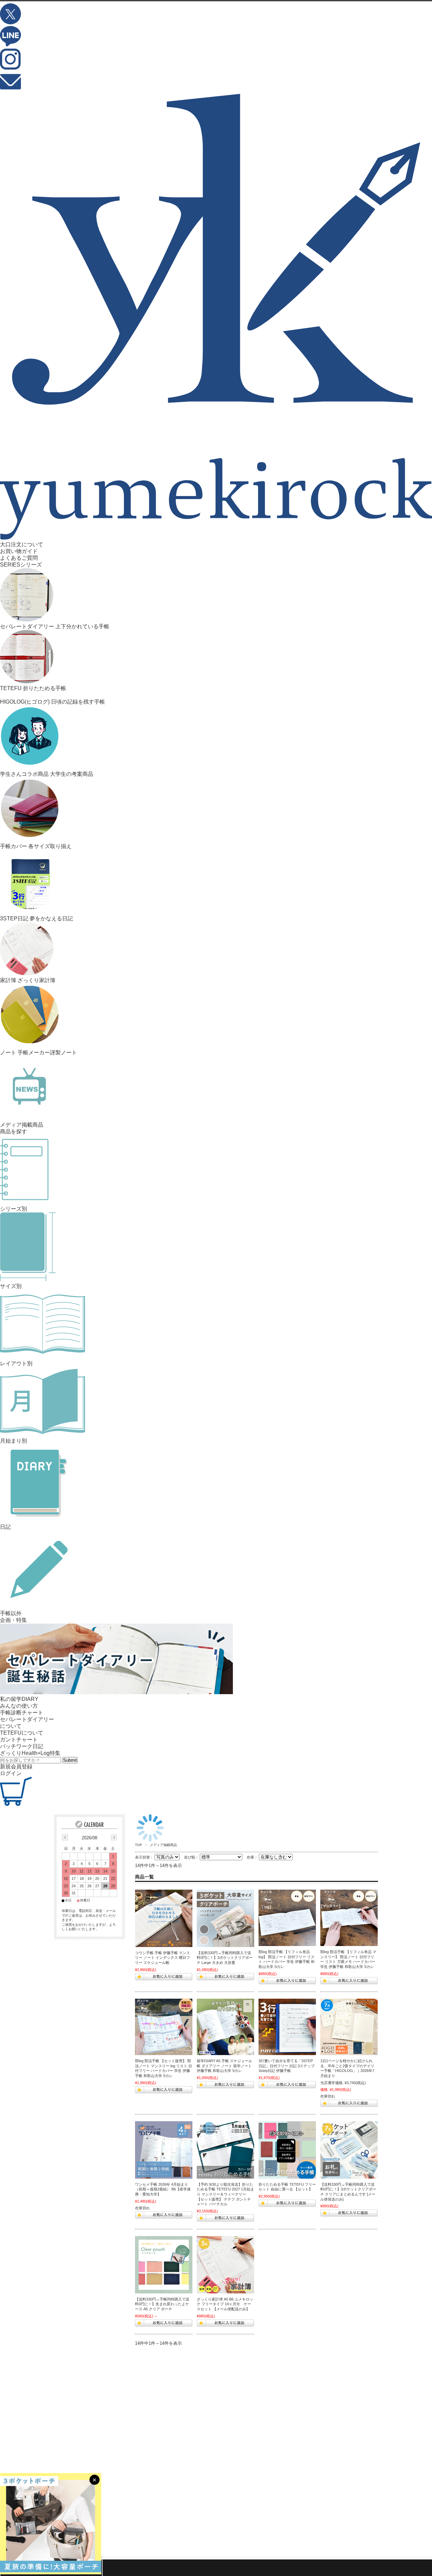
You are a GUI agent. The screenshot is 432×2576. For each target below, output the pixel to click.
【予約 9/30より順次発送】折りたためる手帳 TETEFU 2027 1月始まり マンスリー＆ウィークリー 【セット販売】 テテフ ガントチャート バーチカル (225, 2194)
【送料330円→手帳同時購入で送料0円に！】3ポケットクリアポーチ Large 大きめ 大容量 (225, 1958)
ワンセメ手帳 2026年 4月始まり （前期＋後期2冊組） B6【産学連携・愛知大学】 (163, 2189)
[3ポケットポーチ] (349, 2150)
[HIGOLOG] (349, 2027)
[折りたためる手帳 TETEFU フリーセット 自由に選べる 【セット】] (287, 2150)
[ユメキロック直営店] (216, 538)
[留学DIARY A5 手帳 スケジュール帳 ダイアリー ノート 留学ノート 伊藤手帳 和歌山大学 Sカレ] (225, 2027)
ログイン (11, 1773)
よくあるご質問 (19, 558)
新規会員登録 (16, 1767)
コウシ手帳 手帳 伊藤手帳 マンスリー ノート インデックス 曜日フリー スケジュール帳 (163, 1958)
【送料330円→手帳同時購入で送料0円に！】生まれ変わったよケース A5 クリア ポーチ (162, 2304)
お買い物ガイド (19, 551)
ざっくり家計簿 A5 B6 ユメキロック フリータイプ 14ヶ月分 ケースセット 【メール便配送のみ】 (225, 2304)
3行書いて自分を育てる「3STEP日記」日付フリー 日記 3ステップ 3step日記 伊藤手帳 (287, 2066)
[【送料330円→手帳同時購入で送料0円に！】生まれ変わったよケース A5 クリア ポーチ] (164, 2265)
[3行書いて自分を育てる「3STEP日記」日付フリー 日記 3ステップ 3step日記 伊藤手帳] (287, 2027)
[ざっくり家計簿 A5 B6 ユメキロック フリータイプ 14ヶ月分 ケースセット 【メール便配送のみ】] (225, 2265)
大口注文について (22, 544)
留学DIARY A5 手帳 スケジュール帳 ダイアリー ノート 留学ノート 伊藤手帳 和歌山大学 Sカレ (224, 2066)
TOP (139, 1845)
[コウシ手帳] (164, 1918)
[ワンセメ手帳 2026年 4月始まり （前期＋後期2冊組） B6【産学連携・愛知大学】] (164, 2150)
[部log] (287, 1918)
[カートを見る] (16, 1804)
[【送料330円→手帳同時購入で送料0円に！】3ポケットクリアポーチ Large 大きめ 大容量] (225, 1918)
